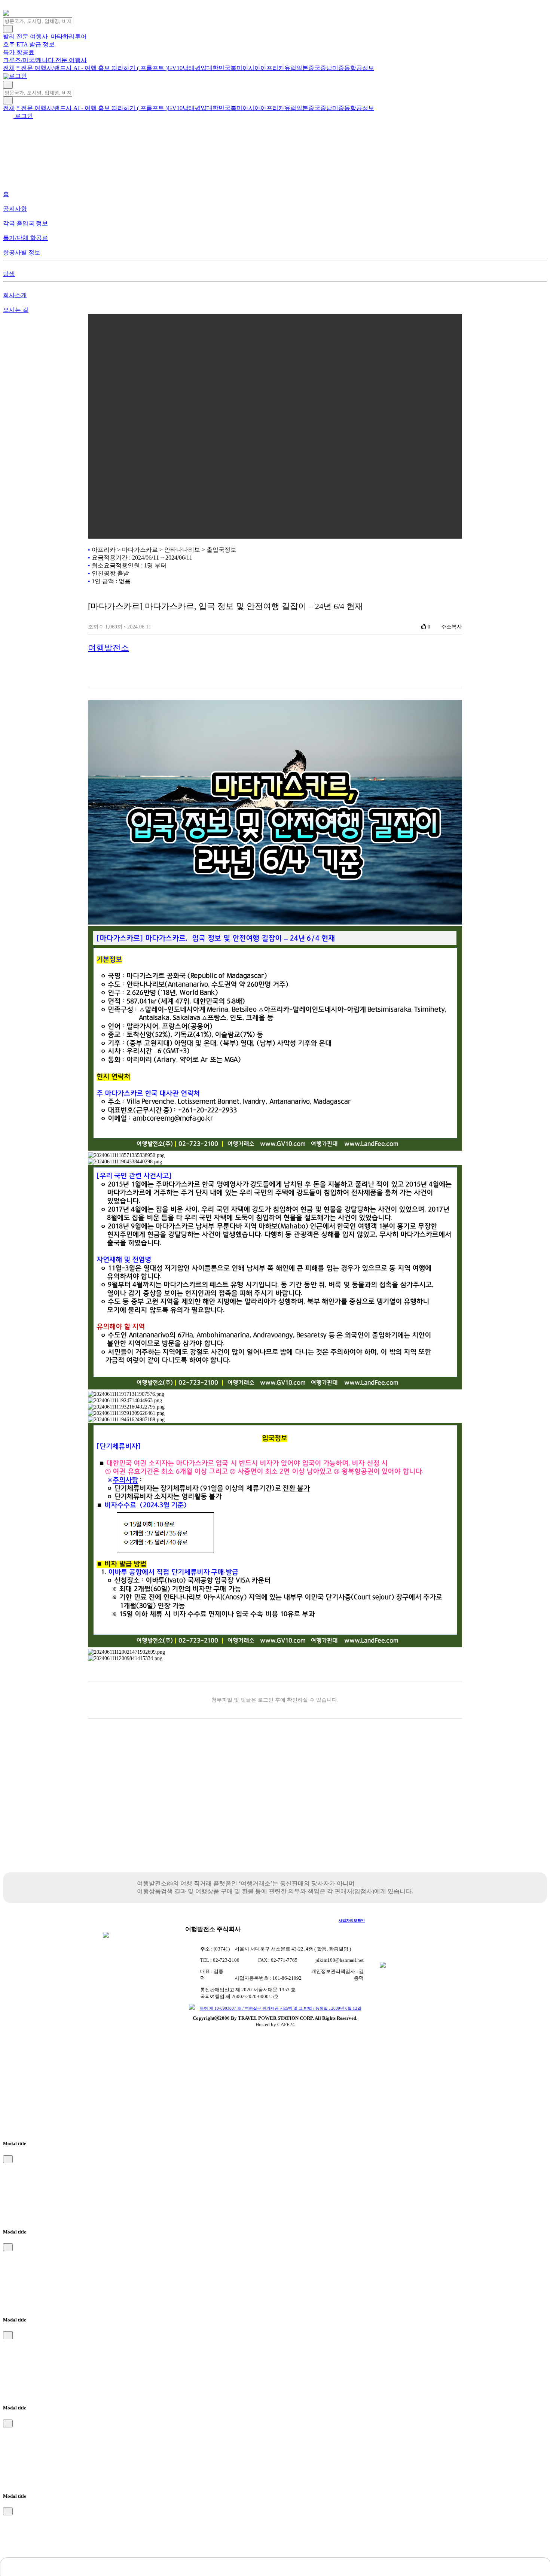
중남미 (329, 68)
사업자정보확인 (352, 1920)
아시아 (251, 68)
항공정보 (362, 68)
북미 (236, 68)
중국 (314, 68)
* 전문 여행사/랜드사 (45, 68)
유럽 (290, 68)
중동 (344, 68)
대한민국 (219, 68)
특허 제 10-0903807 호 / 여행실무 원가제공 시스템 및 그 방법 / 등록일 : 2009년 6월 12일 (281, 2008)
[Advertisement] (275, 1809)
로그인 (17, 76)
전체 (9, 68)
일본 (302, 68)
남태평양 (195, 68)
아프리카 (272, 68)
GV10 (175, 68)
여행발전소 (109, 648)
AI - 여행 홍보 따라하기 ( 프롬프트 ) (120, 68)
